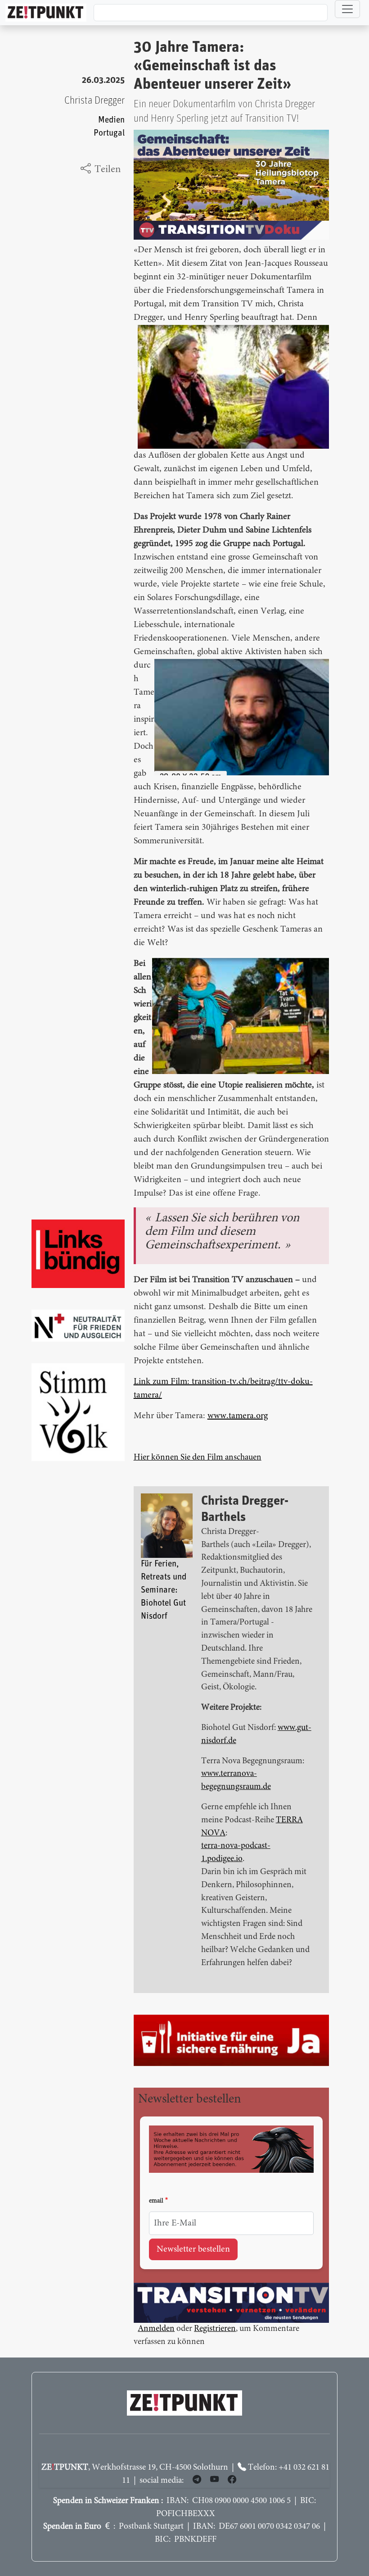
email (156, 2201)
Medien (111, 120)
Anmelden (156, 2329)
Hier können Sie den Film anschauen (198, 1458)
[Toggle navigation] (347, 9)
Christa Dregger (94, 101)
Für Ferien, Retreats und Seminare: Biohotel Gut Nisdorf (164, 1590)
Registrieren (215, 2329)
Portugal (109, 133)
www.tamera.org (238, 1416)
